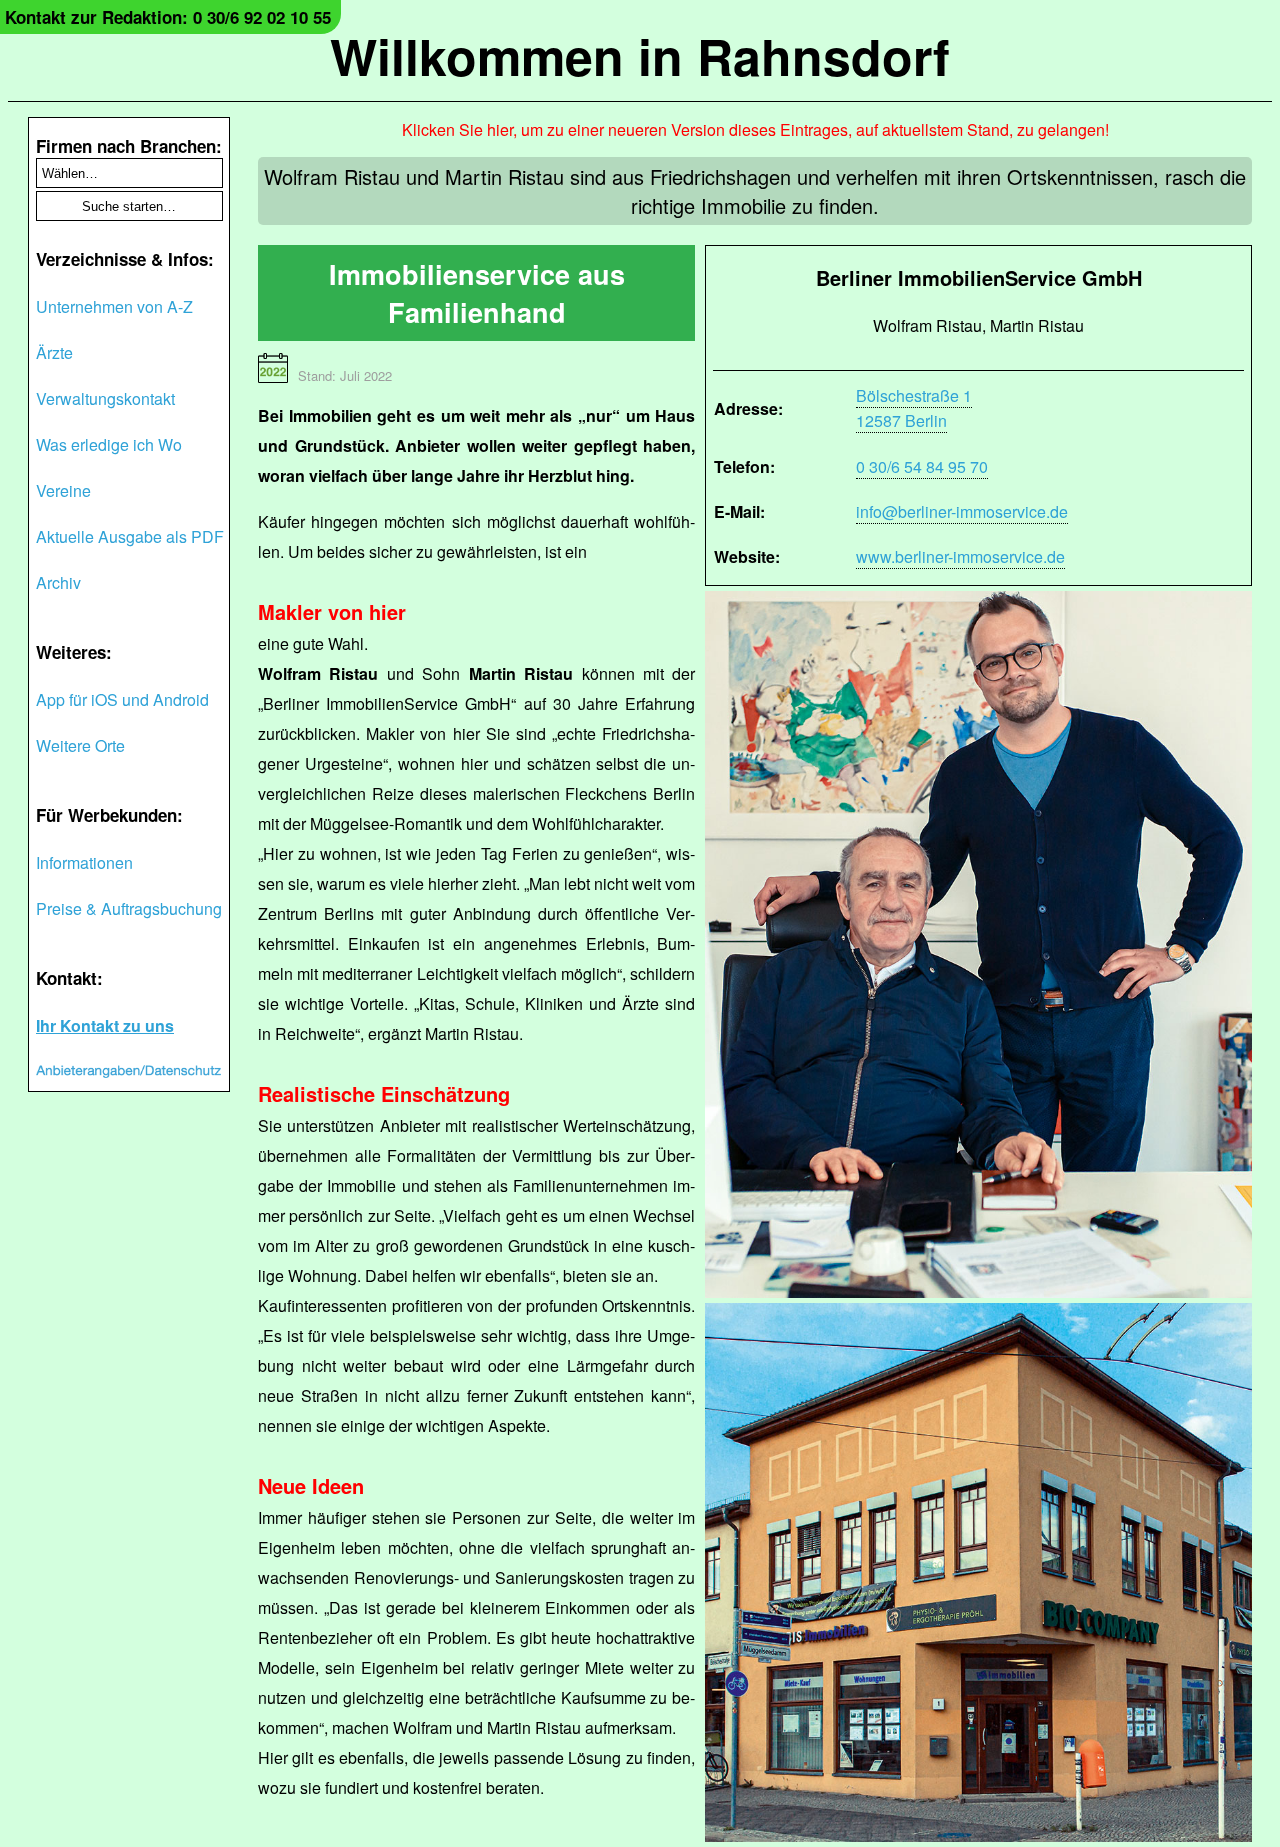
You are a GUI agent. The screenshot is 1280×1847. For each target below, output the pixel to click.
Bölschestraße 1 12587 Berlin (914, 408)
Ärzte (54, 352)
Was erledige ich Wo (109, 444)
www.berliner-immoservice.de (960, 556)
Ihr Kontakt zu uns (105, 1025)
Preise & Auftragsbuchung (129, 908)
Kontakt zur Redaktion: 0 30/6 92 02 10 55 (168, 17)
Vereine (63, 490)
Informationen (84, 862)
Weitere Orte (80, 745)
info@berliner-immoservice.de (962, 511)
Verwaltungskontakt (105, 398)
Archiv (58, 582)
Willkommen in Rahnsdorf (640, 55)
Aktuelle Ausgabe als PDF (130, 536)
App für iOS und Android (122, 699)
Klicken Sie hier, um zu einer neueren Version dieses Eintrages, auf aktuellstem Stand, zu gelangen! (755, 129)
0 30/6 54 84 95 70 (922, 466)
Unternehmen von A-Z (114, 306)
